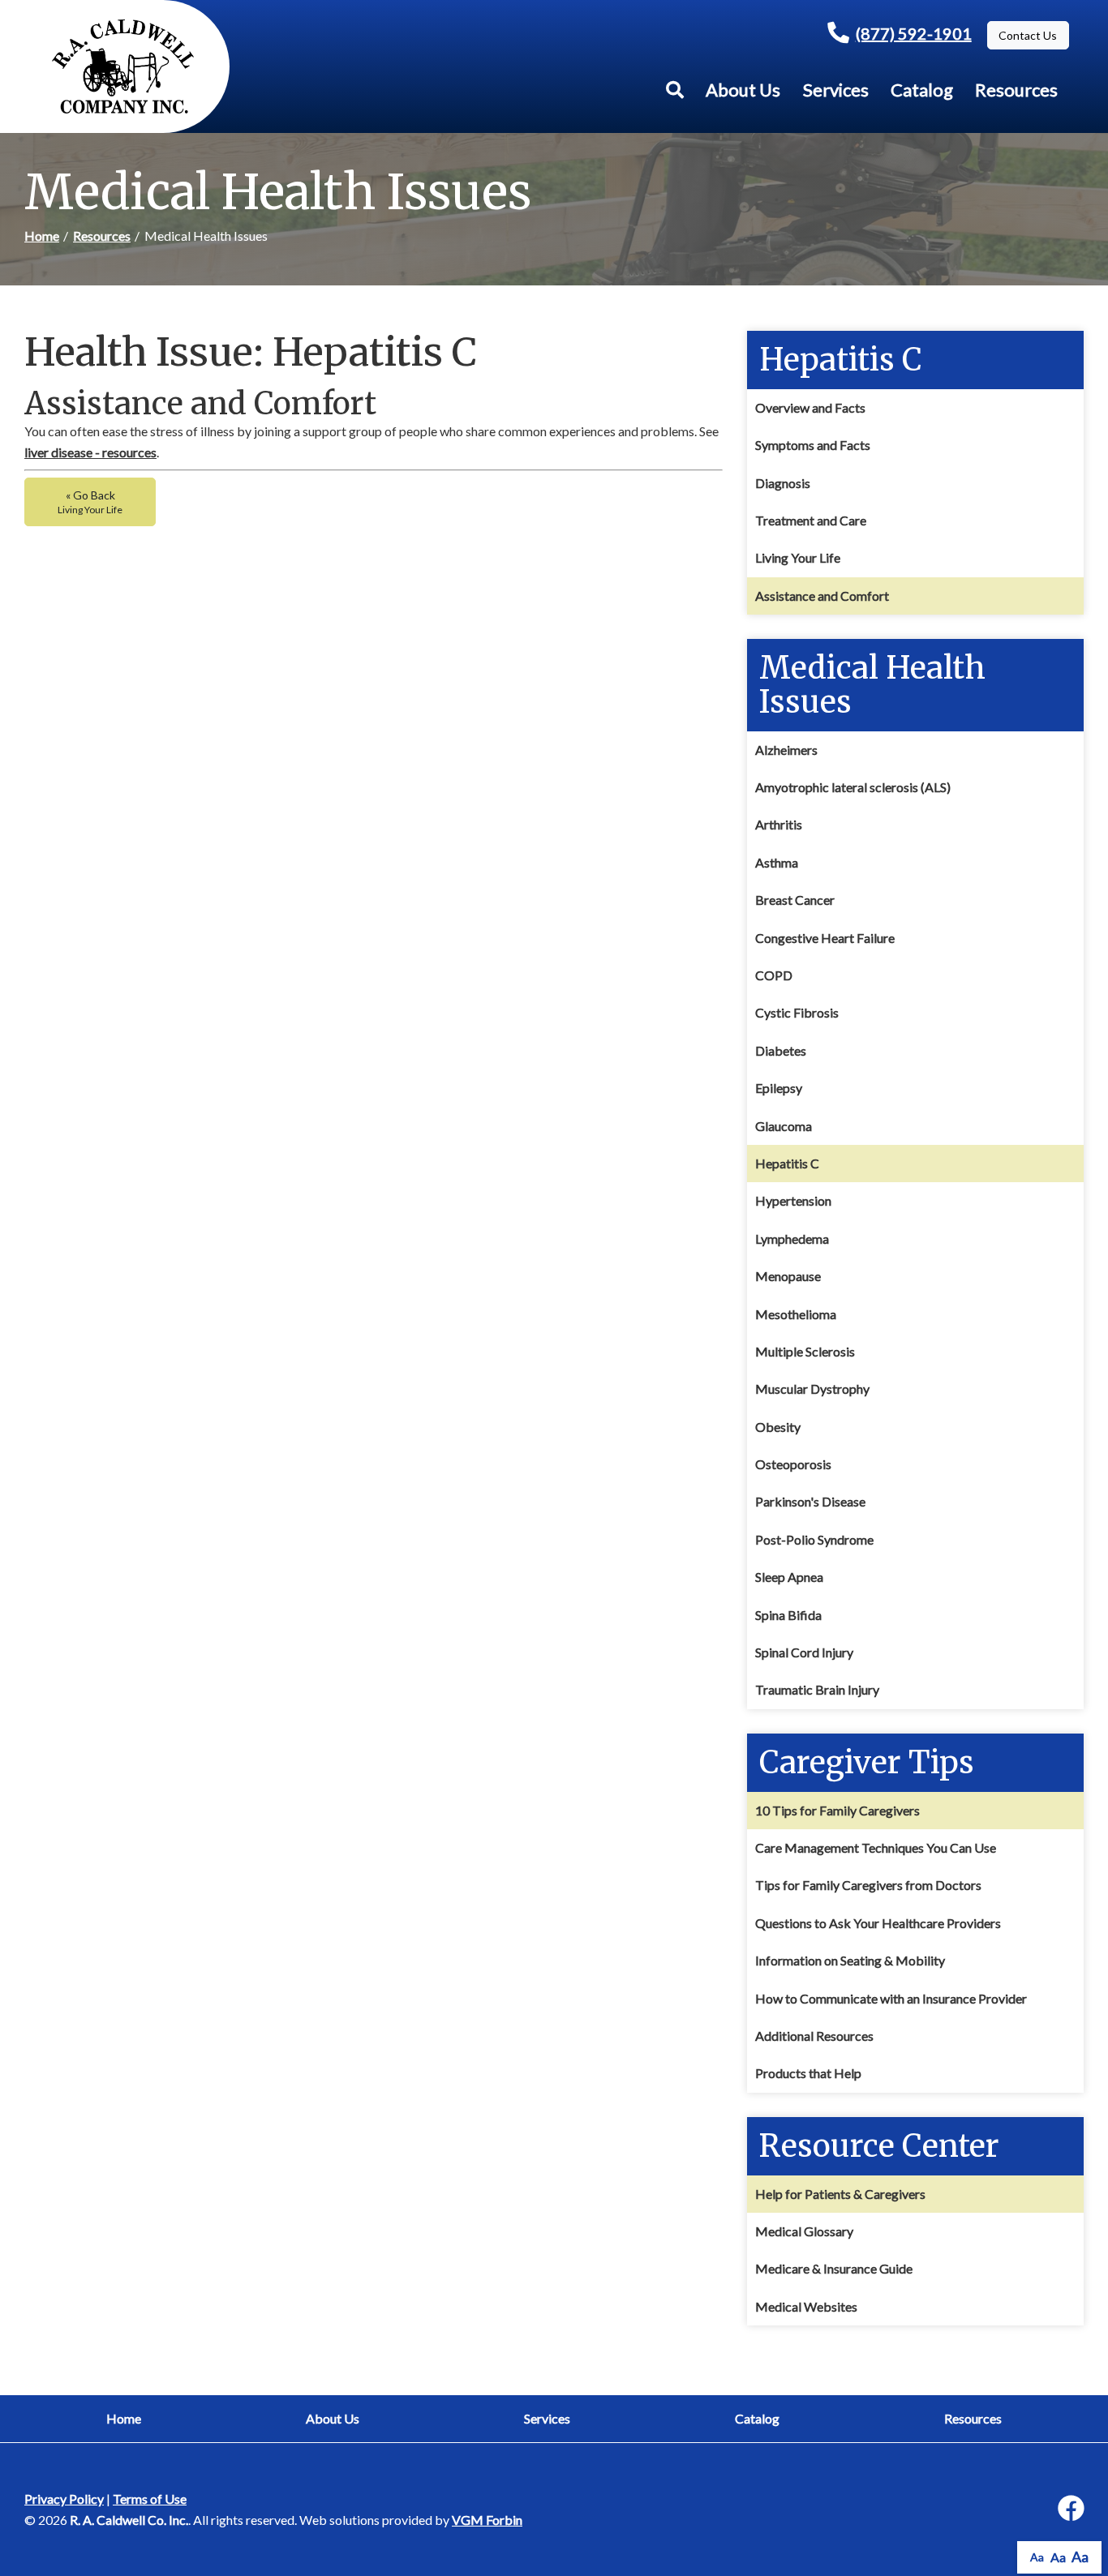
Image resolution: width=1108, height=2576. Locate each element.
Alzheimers (786, 750)
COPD (774, 975)
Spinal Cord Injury (804, 1652)
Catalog (922, 90)
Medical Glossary (804, 2231)
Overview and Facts (810, 407)
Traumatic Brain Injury (817, 1689)
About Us (743, 90)
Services (836, 90)
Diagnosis (783, 483)
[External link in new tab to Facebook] (1071, 2509)
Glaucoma (784, 1126)
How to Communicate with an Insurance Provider (891, 1998)
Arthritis (779, 824)
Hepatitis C (787, 1163)
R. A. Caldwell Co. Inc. (129, 2520)
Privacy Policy (64, 2499)
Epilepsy (779, 1088)
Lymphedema (792, 1239)
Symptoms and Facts (813, 445)
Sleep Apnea (789, 1577)
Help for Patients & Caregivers (840, 2194)
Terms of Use (150, 2499)
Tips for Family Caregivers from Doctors (868, 1885)
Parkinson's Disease (810, 1501)
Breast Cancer (795, 900)
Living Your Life (798, 557)
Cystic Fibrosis (797, 1012)
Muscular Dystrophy (812, 1389)
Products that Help (808, 2073)
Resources (1016, 90)
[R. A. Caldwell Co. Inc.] (123, 66)
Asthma (777, 862)
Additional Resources (814, 2036)
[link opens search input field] (674, 90)
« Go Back (90, 502)
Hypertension (793, 1200)
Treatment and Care (811, 520)
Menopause (788, 1276)
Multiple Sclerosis (805, 1351)
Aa (1037, 2557)
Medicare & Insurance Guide (834, 2268)
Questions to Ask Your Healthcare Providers (878, 1923)
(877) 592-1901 (914, 33)
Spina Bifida (788, 1615)
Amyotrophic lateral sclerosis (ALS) (853, 787)
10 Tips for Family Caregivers (837, 1810)
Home (42, 236)
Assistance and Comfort (822, 596)
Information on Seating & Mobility (850, 1960)
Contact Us (1028, 35)
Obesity (778, 1427)
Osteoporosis (793, 1464)
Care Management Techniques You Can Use (876, 1847)
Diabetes (781, 1050)
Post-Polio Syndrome (814, 1539)
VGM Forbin (487, 2520)
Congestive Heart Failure (825, 938)
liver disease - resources (90, 452)
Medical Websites (806, 2306)
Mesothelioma (796, 1314)
